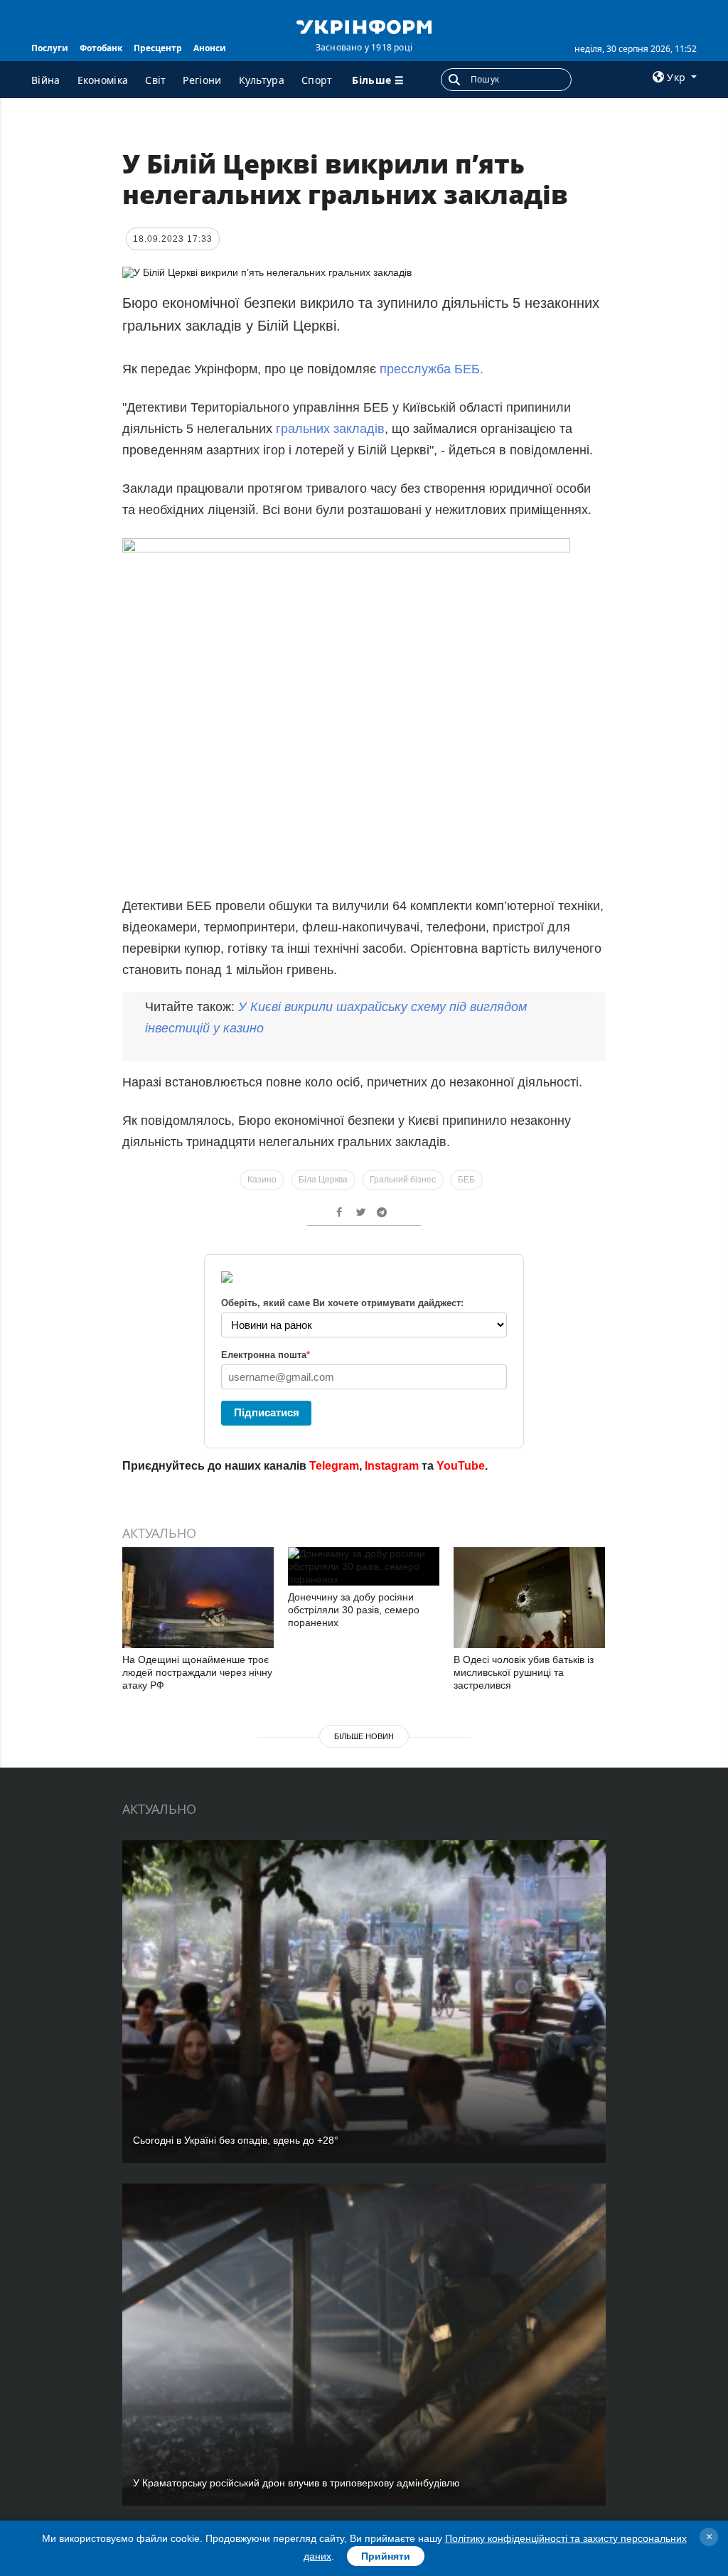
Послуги (50, 48)
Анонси (210, 48)
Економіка (103, 80)
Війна (46, 80)
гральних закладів (330, 429)
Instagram (392, 1466)
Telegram (334, 1466)
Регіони (202, 80)
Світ (155, 80)
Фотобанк (101, 48)
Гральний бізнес (403, 1180)
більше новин (364, 1736)
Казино (262, 1180)
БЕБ (466, 1180)
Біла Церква (323, 1180)
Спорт (317, 80)
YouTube (461, 1466)
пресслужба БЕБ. (432, 369)
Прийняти (386, 2556)
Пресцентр (158, 48)
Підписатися (267, 1412)
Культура (262, 80)
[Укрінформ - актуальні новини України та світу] (364, 26)
